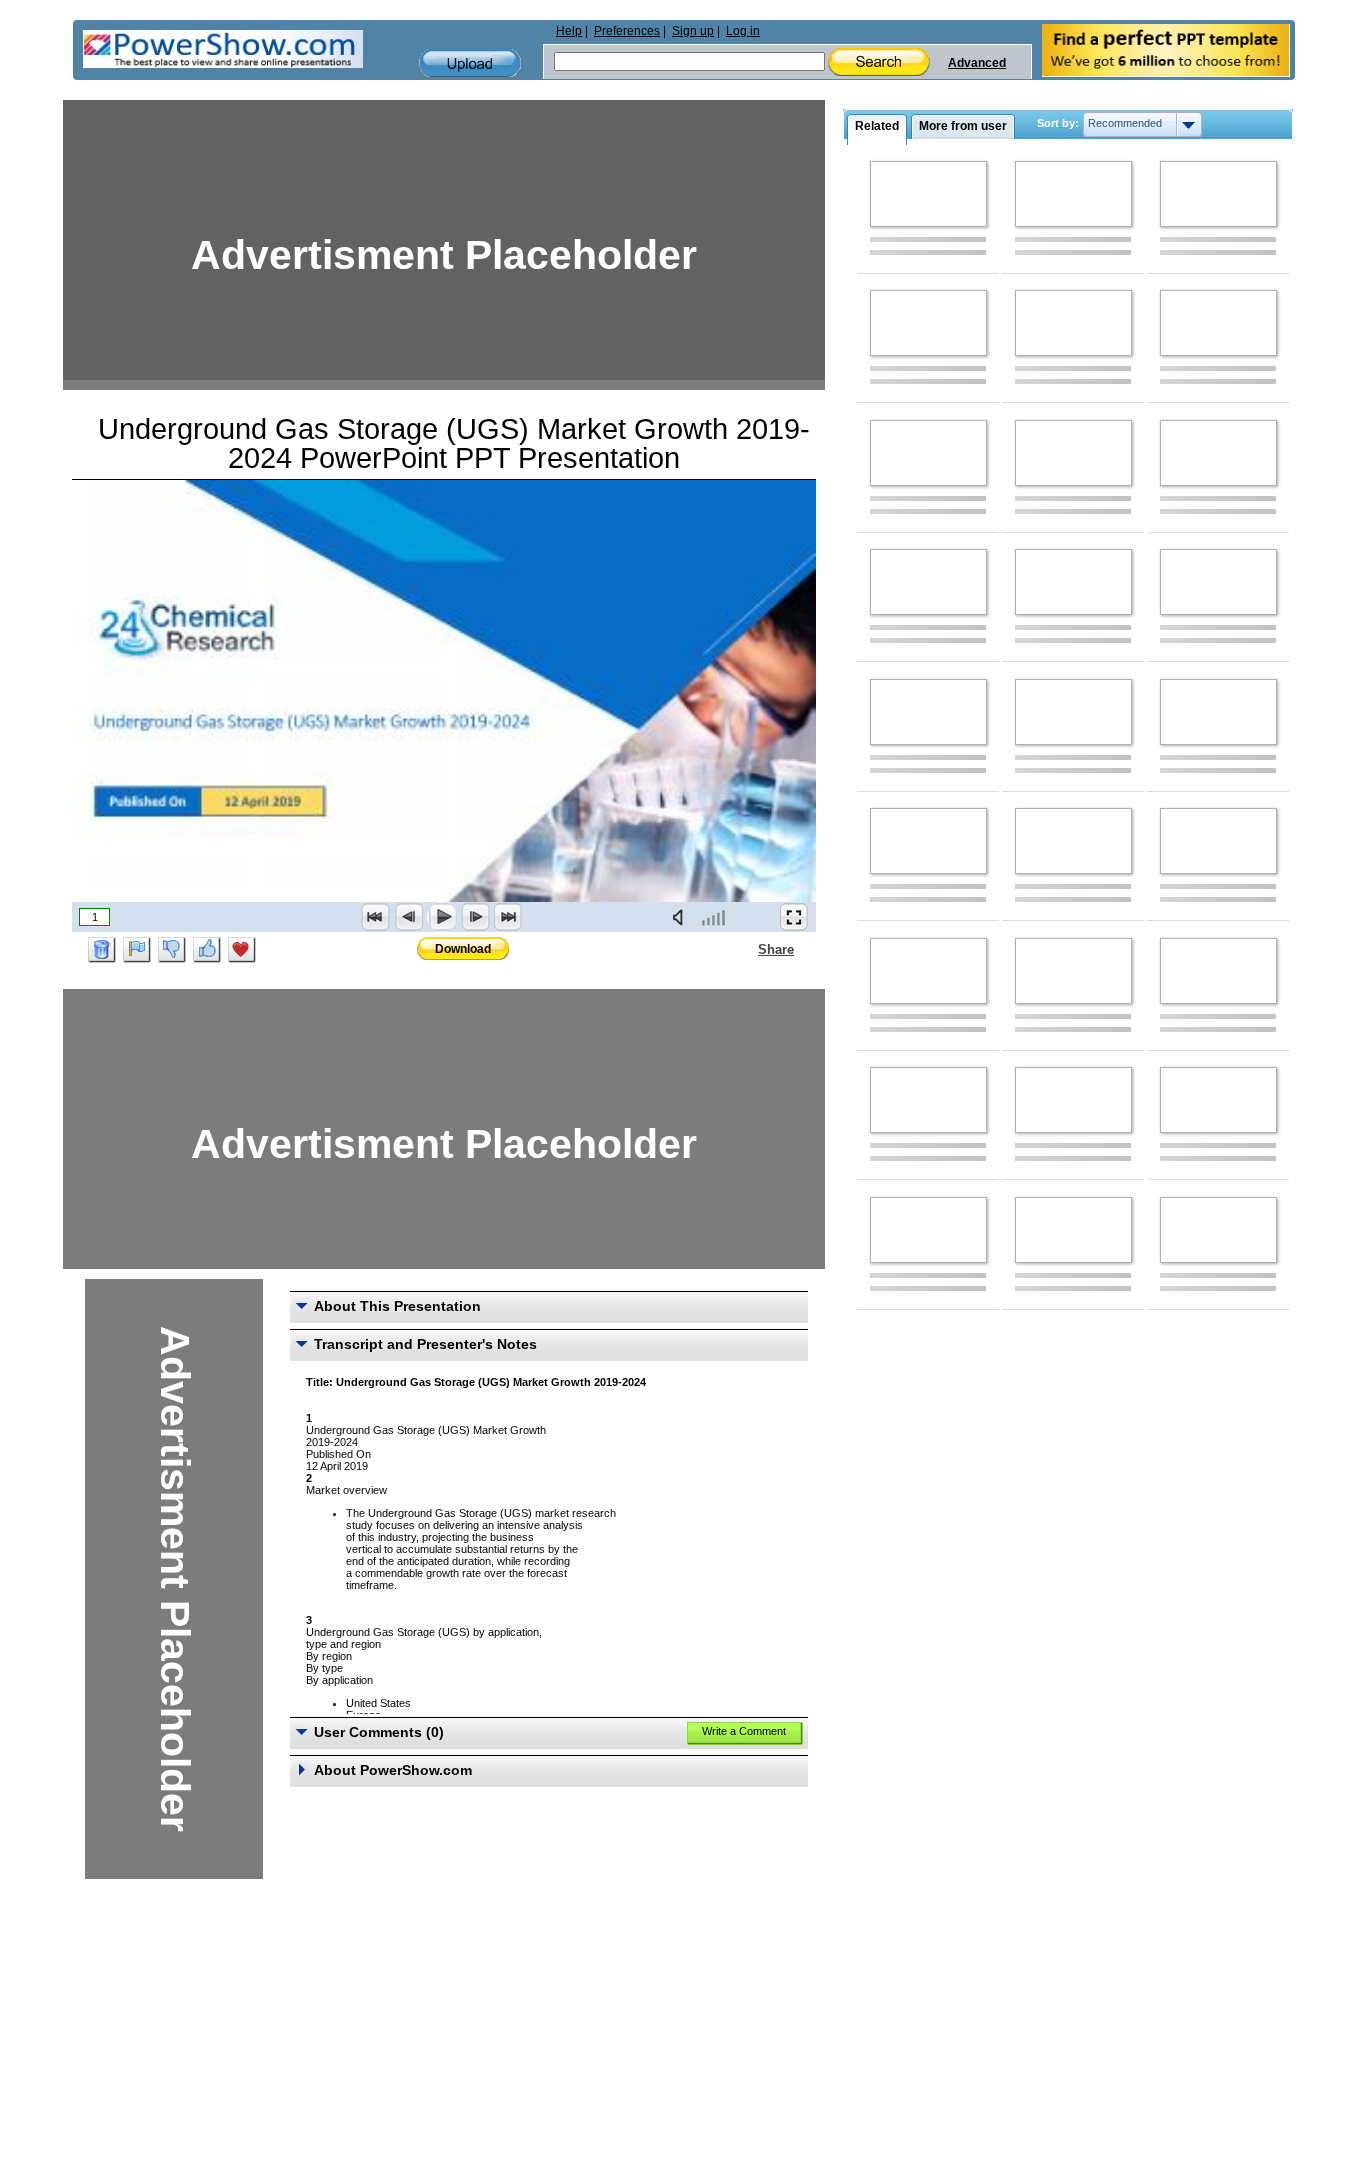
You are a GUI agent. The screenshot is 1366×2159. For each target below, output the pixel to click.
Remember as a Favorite (242, 950)
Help (569, 31)
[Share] (746, 949)
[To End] (508, 917)
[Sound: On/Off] (682, 917)
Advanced (977, 63)
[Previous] (409, 917)
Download (463, 949)
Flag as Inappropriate (137, 950)
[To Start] (376, 917)
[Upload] (470, 63)
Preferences (627, 31)
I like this (207, 950)
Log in (743, 31)
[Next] (475, 917)
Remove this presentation (102, 950)
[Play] (442, 917)
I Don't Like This (172, 950)
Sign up (693, 31)
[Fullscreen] (794, 917)
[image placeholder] (928, 194)
